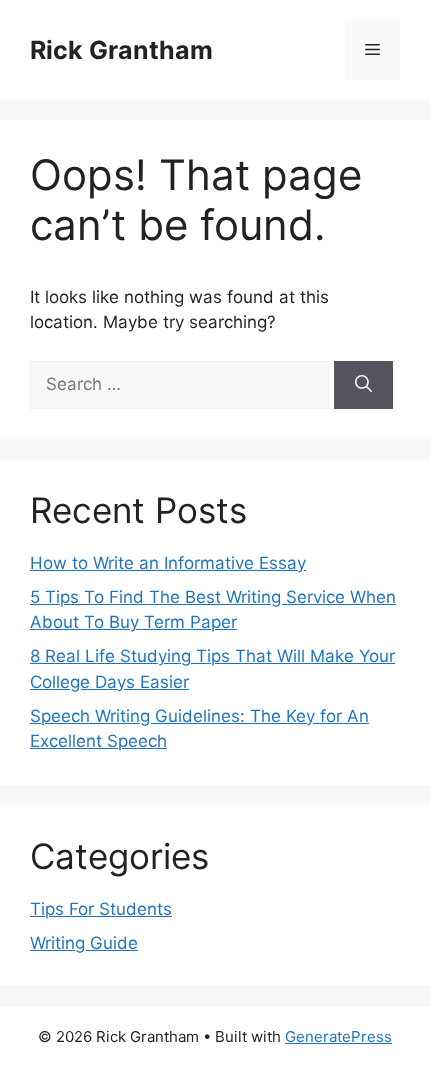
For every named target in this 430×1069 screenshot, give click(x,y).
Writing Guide (84, 943)
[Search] (363, 385)
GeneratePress (338, 1036)
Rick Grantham (121, 50)
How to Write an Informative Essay (168, 563)
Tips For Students (101, 909)
